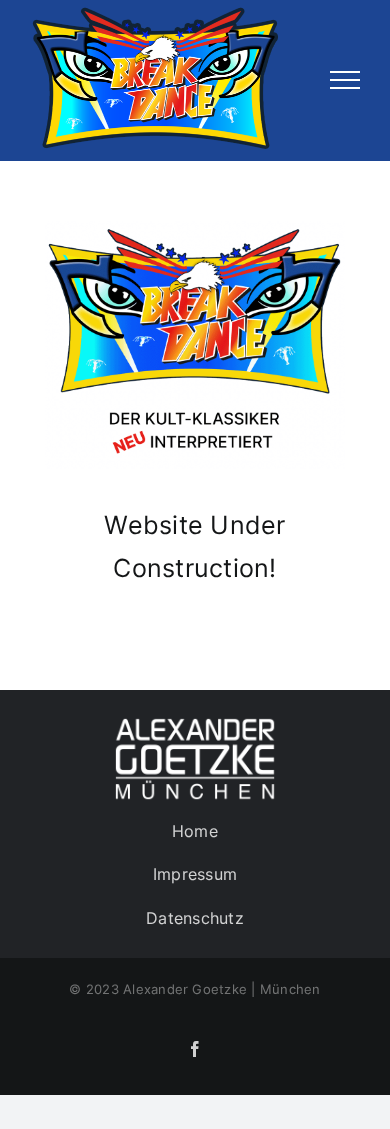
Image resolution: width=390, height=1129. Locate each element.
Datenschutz (195, 918)
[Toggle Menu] (345, 80)
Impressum (195, 874)
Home (195, 831)
